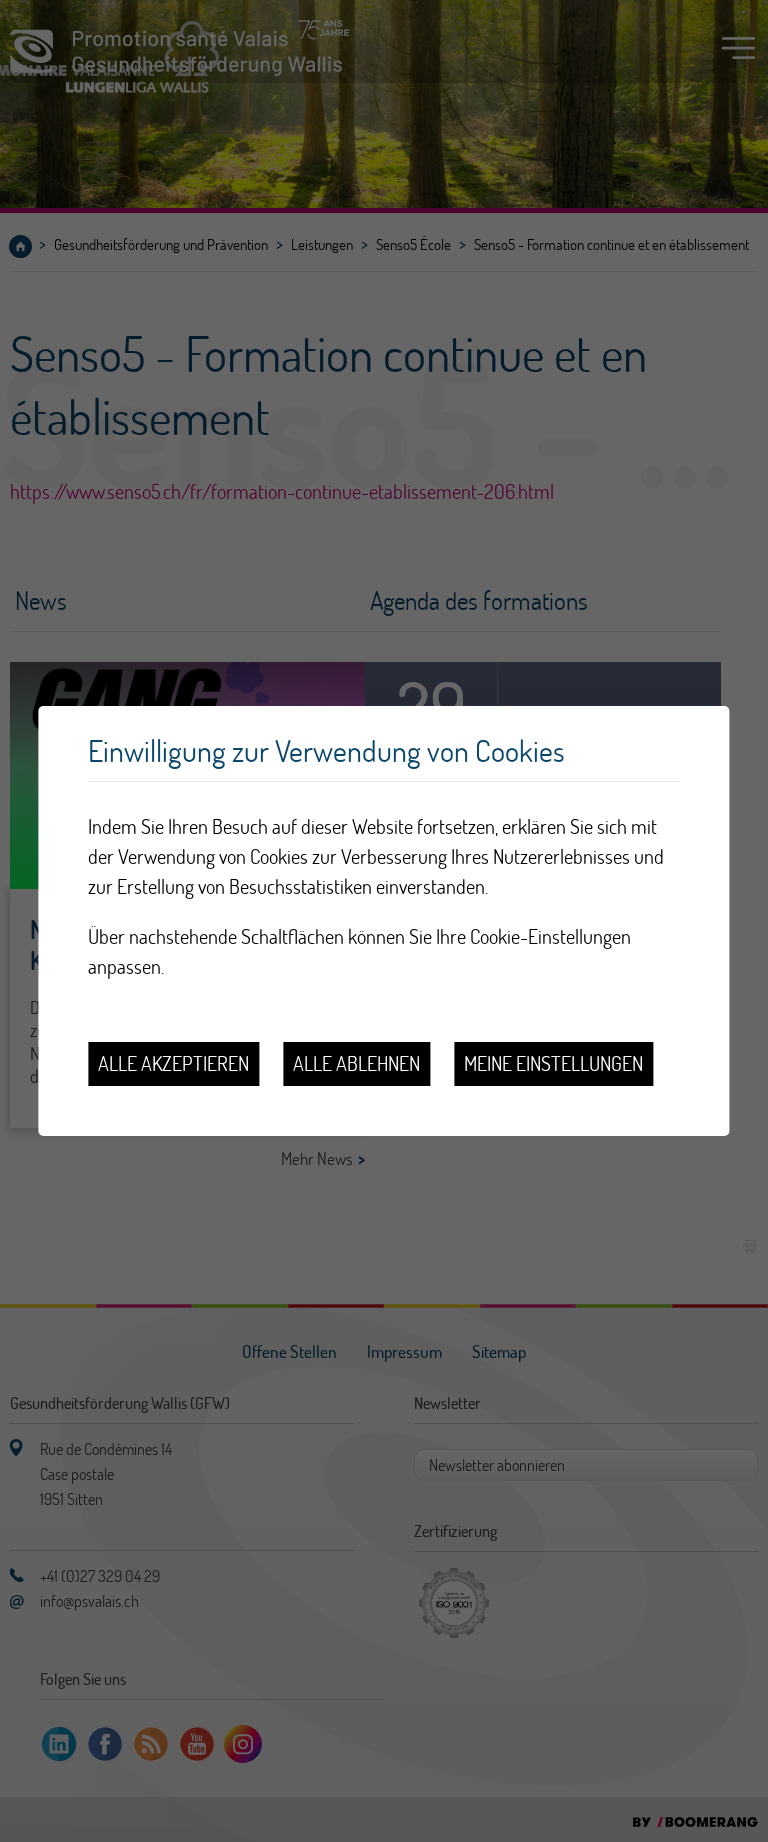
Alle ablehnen (356, 1063)
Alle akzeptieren (173, 1063)
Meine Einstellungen (553, 1063)
